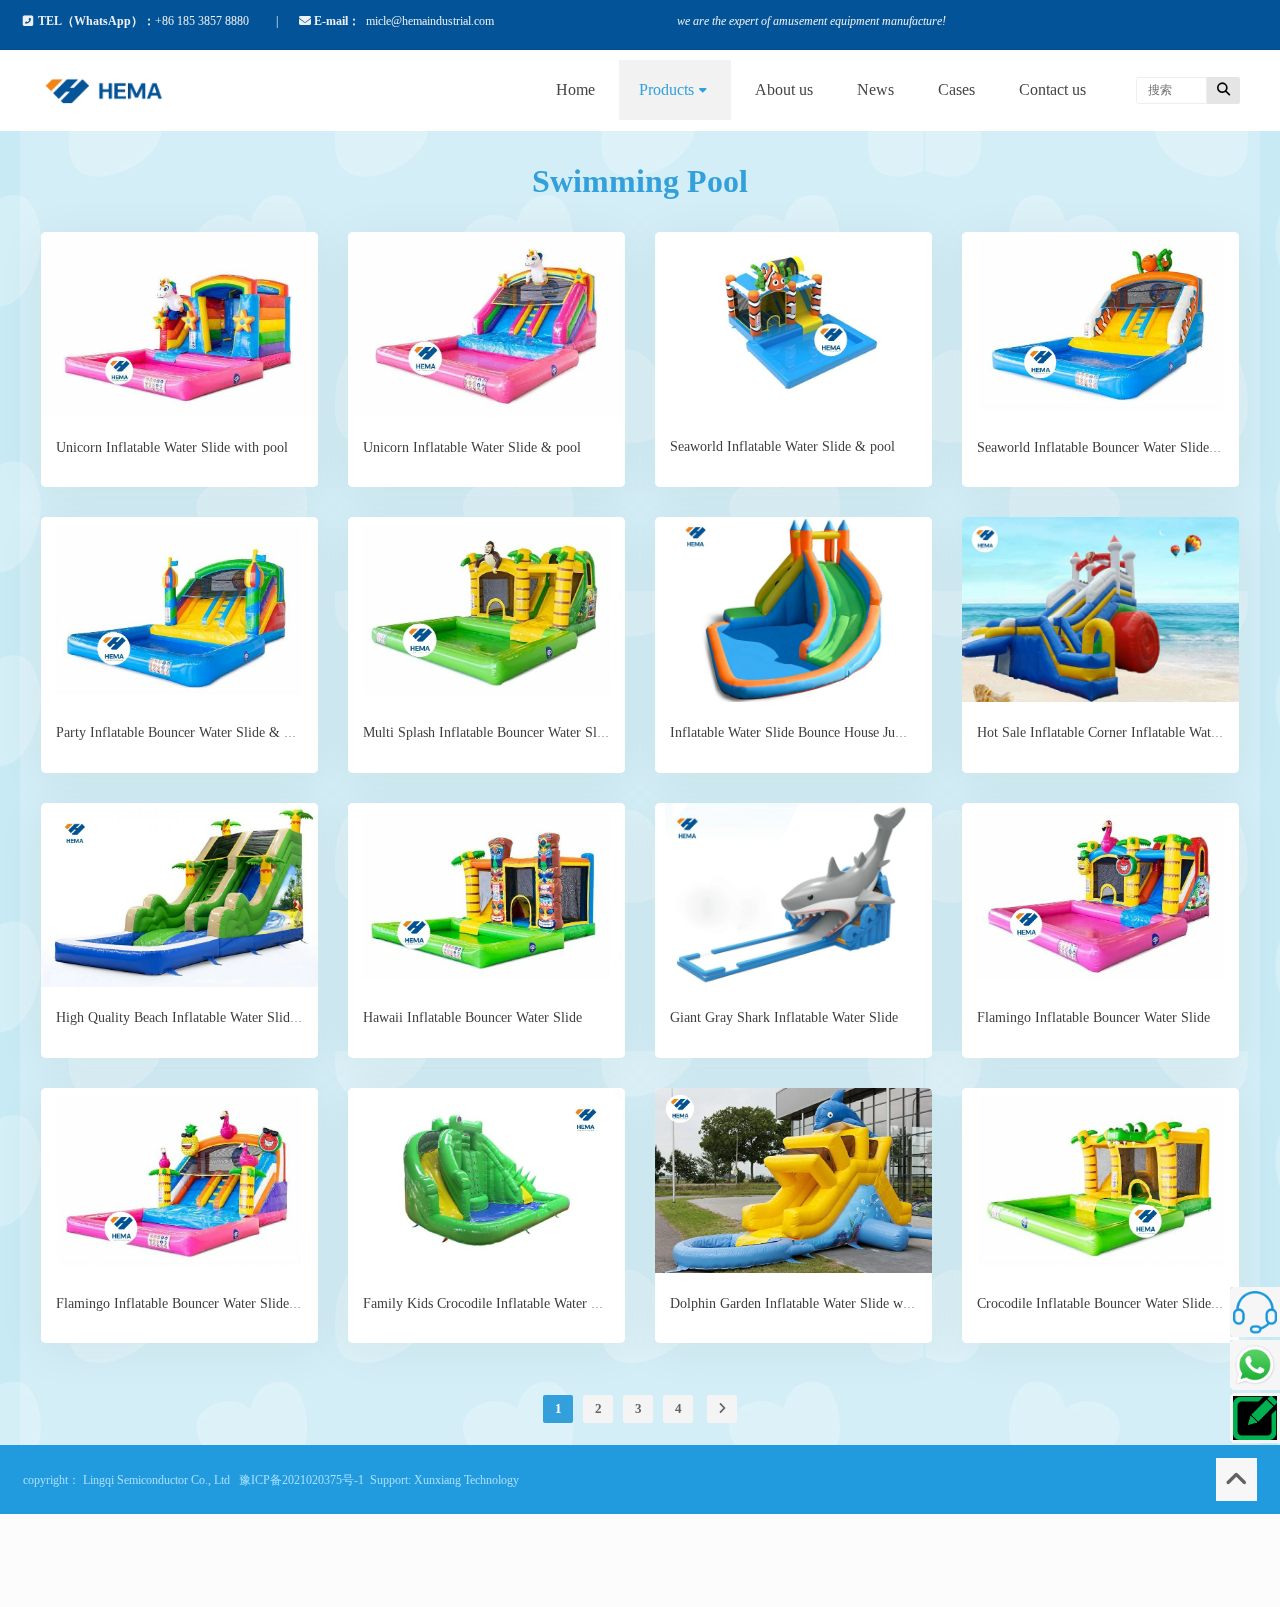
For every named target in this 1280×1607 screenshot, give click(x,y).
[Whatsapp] (1255, 1365)
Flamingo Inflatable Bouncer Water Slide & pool (194, 1303)
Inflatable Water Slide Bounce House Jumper (797, 732)
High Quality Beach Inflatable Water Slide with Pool (205, 1017)
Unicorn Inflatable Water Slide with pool (172, 447)
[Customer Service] (1255, 1312)
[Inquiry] (1255, 1418)
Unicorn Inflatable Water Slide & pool (472, 447)
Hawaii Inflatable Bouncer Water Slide (472, 1017)
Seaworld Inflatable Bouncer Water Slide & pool (1115, 447)
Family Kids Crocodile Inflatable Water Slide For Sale (517, 1303)
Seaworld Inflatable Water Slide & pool (782, 446)
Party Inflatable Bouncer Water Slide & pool (182, 732)
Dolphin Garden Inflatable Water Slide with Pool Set (820, 1303)
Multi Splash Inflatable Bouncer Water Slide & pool (510, 732)
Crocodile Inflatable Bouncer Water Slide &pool (1114, 1303)
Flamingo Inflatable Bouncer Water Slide (1093, 1017)
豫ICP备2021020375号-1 (301, 1480)
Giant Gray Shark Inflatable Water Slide (784, 1017)
